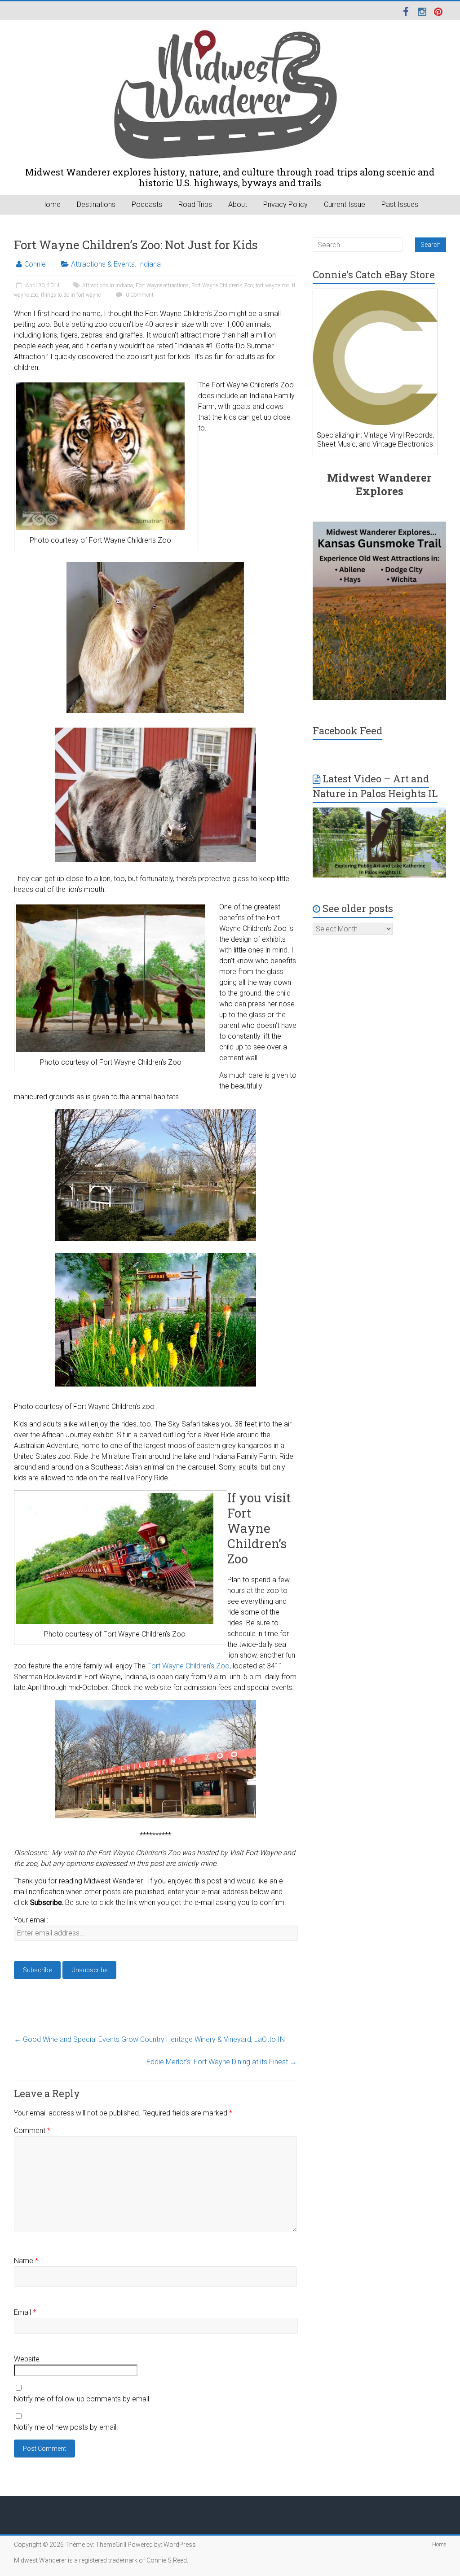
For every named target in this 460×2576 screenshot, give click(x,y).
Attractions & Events (103, 264)
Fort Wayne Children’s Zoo (188, 1666)
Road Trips (195, 204)
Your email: (31, 1920)
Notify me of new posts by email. (66, 2427)
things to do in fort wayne (71, 295)
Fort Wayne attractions (162, 285)
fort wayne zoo (272, 285)
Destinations (96, 204)
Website (27, 2359)
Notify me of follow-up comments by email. (82, 2399)
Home (51, 204)
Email (25, 2312)
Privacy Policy (285, 204)
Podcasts (147, 204)
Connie (35, 264)
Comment (32, 2131)
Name (26, 2261)
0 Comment (139, 295)
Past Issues (400, 204)
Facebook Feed (347, 731)
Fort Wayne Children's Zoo (222, 285)
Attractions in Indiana (108, 285)
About (238, 204)
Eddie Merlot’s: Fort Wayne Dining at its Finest (222, 2062)
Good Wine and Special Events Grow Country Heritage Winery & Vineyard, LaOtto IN (149, 2039)
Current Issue (345, 204)
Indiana (149, 264)
